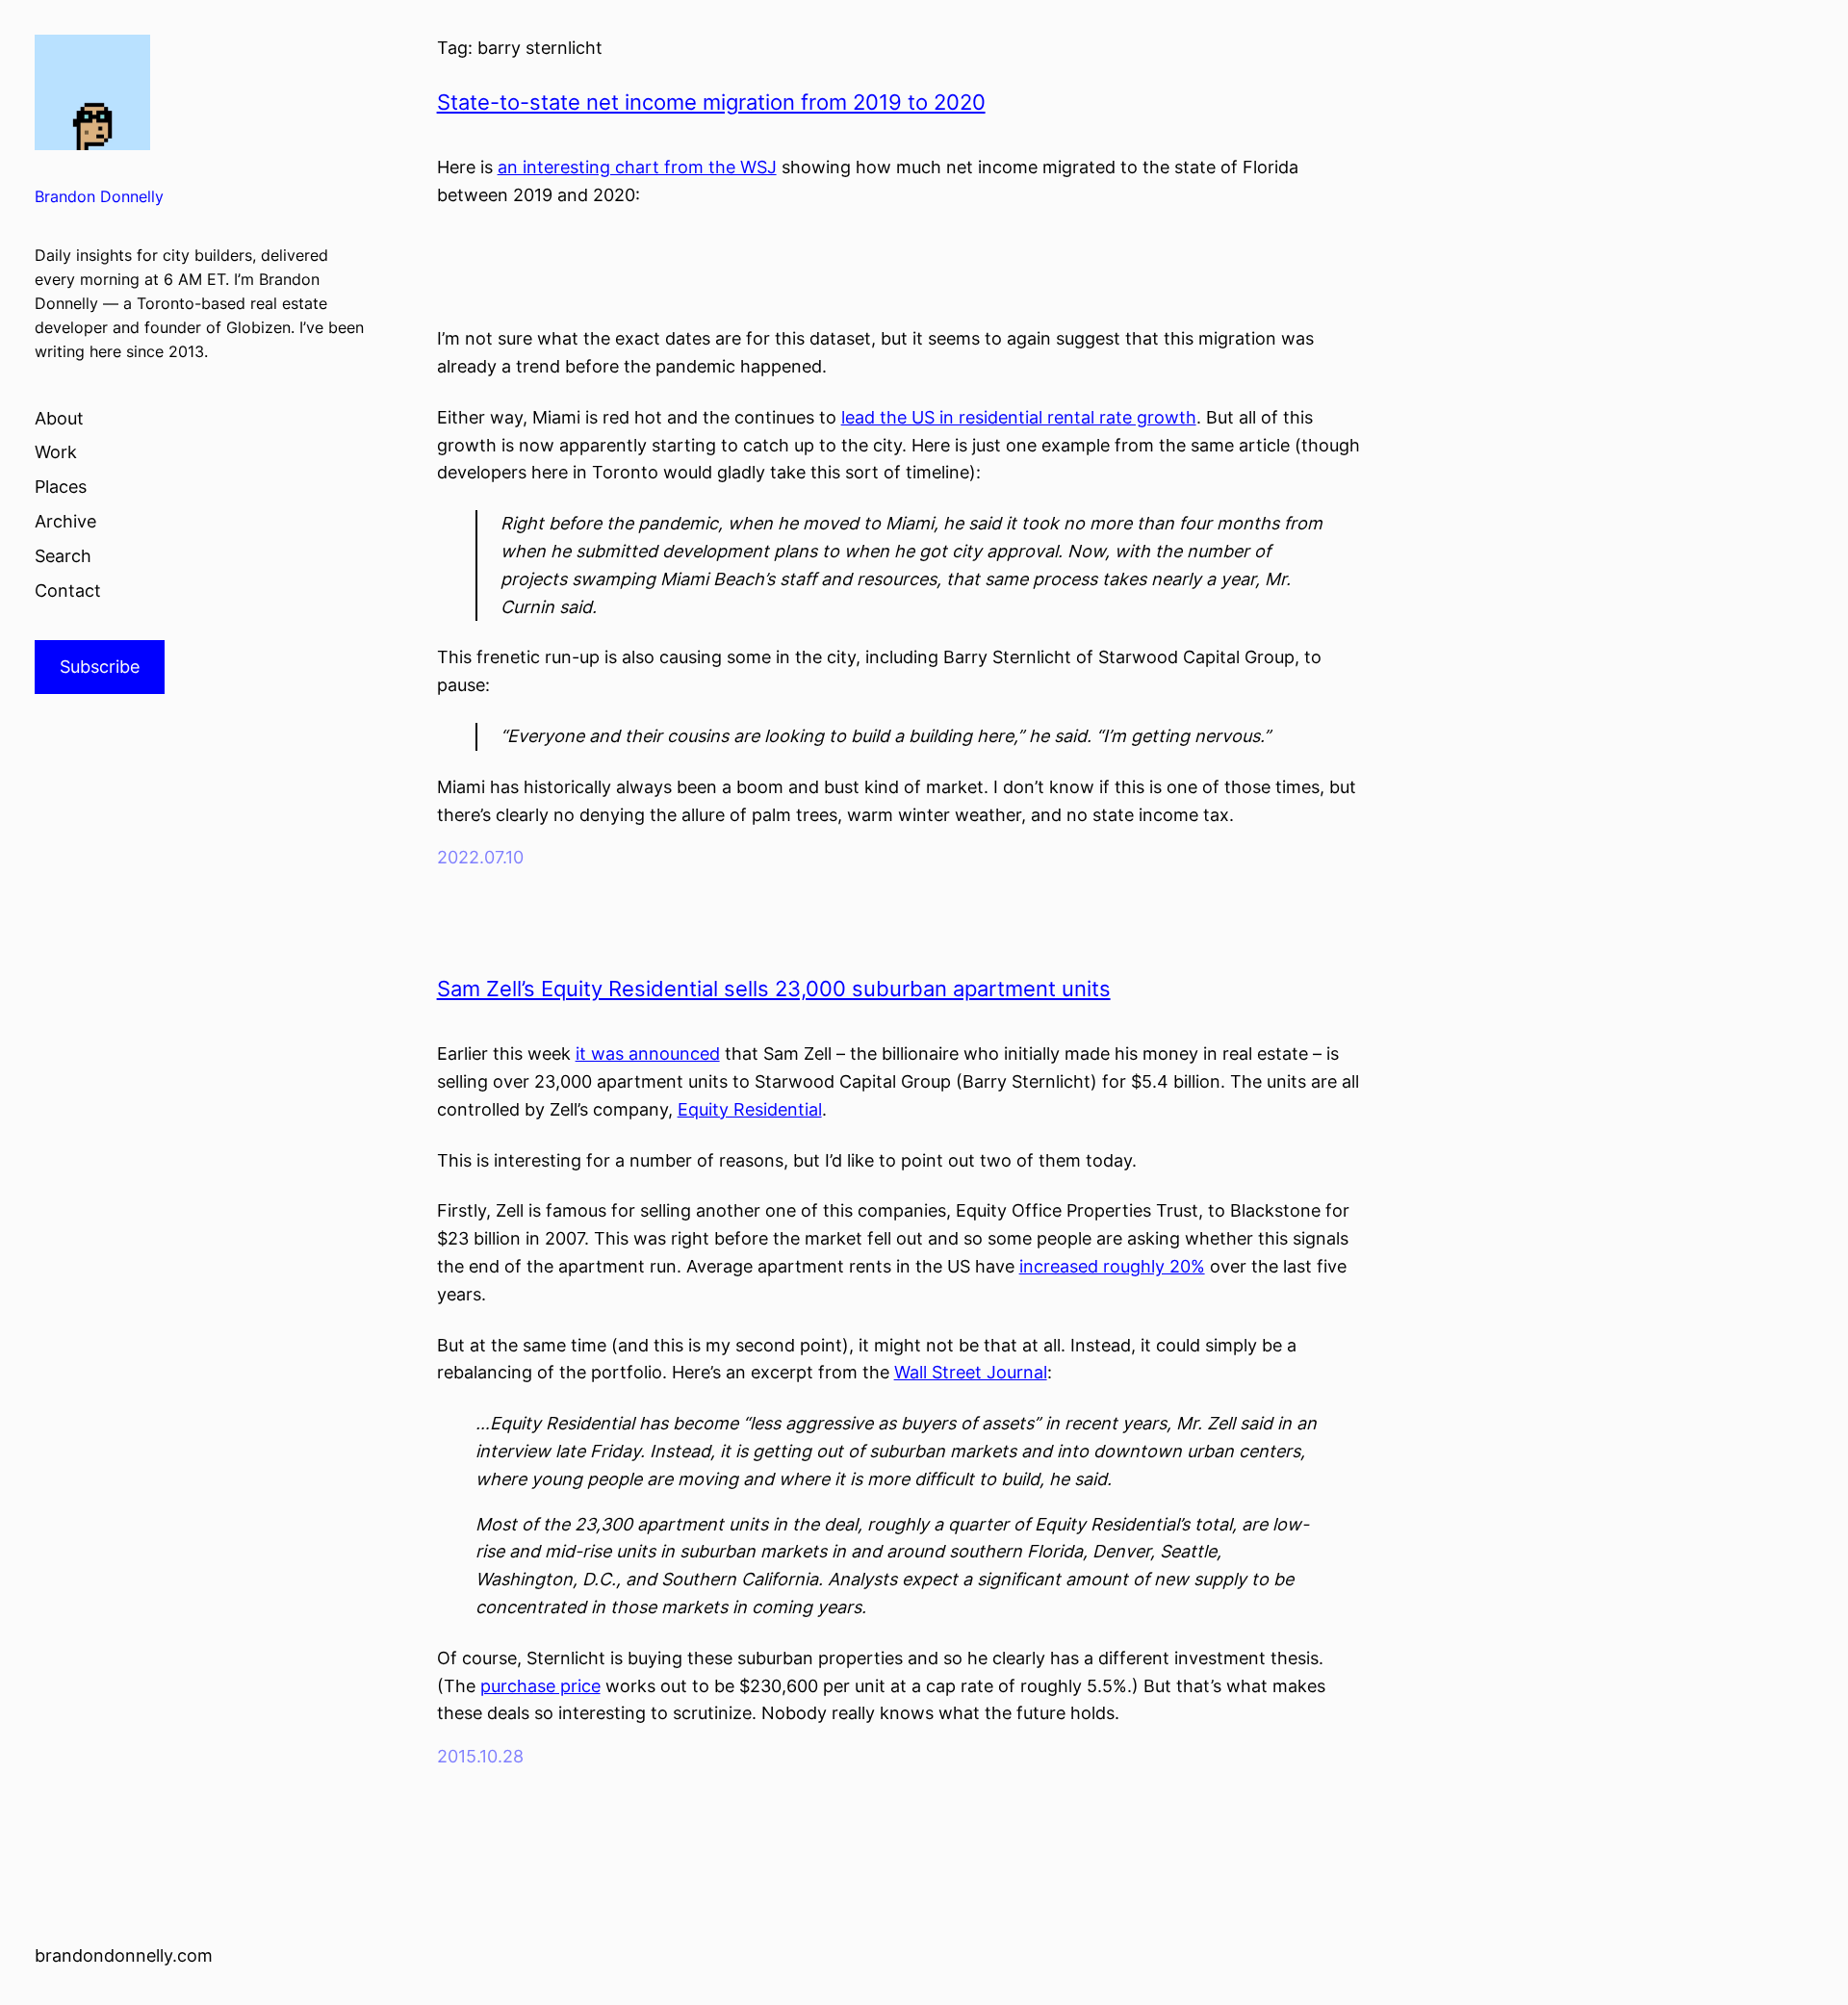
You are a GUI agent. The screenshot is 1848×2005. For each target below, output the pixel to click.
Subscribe (100, 667)
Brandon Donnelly (99, 197)
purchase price (540, 1686)
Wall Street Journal (971, 1372)
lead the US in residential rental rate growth (1019, 417)
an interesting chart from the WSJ (637, 167)
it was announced (648, 1054)
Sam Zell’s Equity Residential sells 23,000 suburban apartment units (774, 989)
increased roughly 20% (1112, 1266)
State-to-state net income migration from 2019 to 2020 (711, 102)
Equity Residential (750, 1109)
